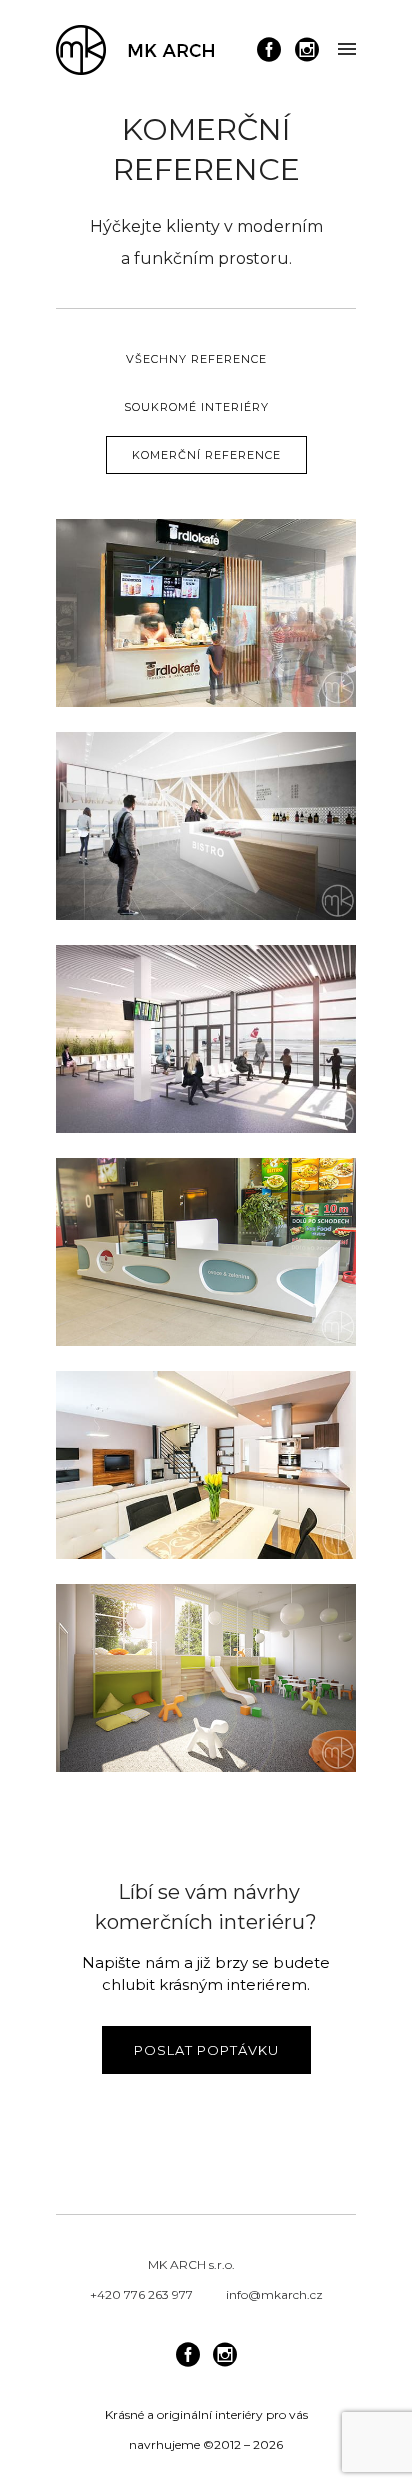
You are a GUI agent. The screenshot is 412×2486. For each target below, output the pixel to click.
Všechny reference (196, 359)
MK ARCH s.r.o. (191, 2264)
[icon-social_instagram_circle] (307, 50)
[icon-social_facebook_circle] (274, 50)
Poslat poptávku (206, 2050)
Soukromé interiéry (196, 407)
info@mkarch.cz (274, 2294)
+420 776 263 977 (141, 2294)
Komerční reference (206, 455)
